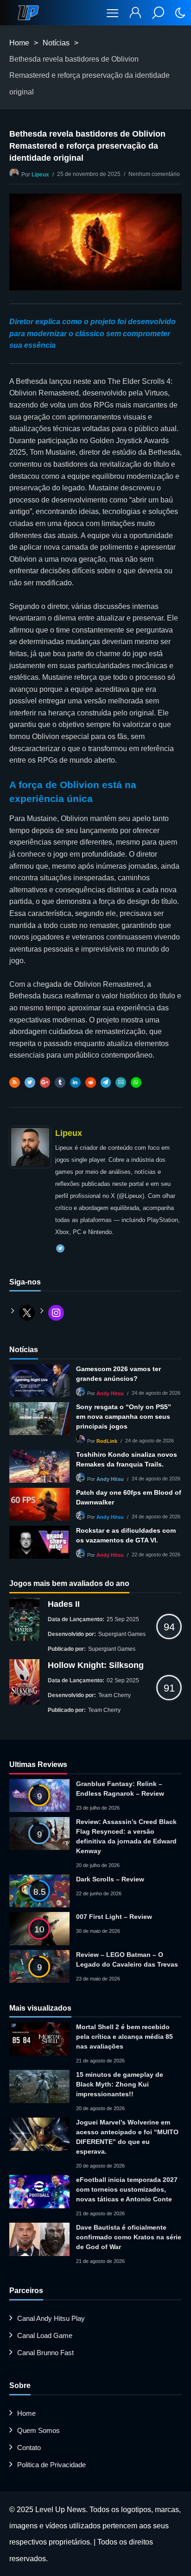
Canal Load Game (45, 2335)
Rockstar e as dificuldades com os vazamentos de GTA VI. (126, 1535)
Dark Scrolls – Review (110, 1879)
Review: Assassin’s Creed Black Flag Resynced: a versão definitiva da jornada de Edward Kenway (126, 1836)
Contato (29, 2448)
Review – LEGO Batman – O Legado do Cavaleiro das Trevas (127, 1959)
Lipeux (40, 175)
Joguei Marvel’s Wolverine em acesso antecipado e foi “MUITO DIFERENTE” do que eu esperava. (127, 2137)
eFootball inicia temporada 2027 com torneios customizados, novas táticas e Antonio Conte (127, 2189)
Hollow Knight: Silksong (96, 1665)
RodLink (107, 1441)
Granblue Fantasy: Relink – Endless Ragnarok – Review (120, 1789)
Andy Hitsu (110, 1393)
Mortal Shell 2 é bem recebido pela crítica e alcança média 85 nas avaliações (124, 2037)
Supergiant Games (122, 1634)
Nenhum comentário (154, 174)
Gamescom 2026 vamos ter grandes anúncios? (118, 1374)
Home (19, 43)
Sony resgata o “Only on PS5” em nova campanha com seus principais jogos (124, 1416)
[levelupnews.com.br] (28, 13)
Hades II (64, 1604)
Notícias (56, 43)
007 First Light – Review (114, 1917)
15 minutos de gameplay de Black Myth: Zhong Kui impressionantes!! (120, 2084)
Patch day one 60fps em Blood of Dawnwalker (129, 1497)
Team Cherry (115, 1695)
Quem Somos (38, 2430)
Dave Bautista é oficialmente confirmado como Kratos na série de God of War (129, 2237)
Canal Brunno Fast (45, 2353)
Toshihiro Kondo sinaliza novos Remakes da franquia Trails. (127, 1459)
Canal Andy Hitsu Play (51, 2318)
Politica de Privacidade (51, 2465)
